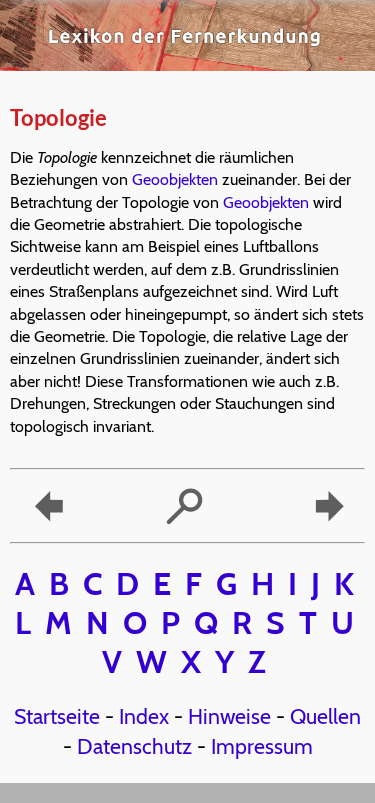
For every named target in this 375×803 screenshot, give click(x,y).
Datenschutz (134, 746)
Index (144, 716)
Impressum (262, 746)
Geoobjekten (175, 179)
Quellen (325, 716)
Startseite (57, 716)
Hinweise (229, 716)
